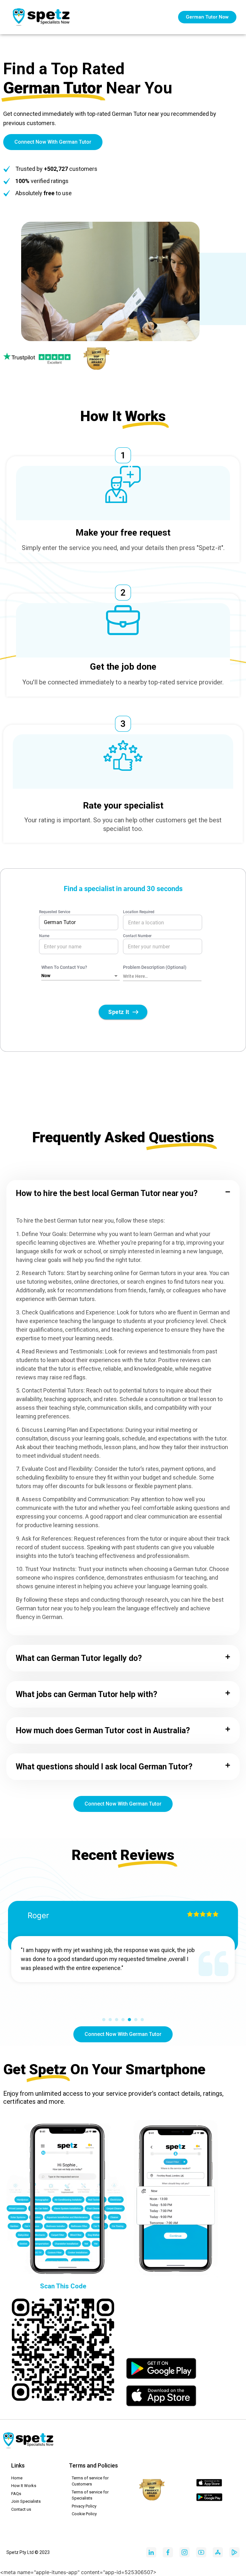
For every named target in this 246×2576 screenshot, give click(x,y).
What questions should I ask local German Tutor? (104, 1767)
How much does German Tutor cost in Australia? (103, 1731)
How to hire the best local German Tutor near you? (107, 1193)
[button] (123, 1193)
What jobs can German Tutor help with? (86, 1694)
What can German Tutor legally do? (79, 1658)
